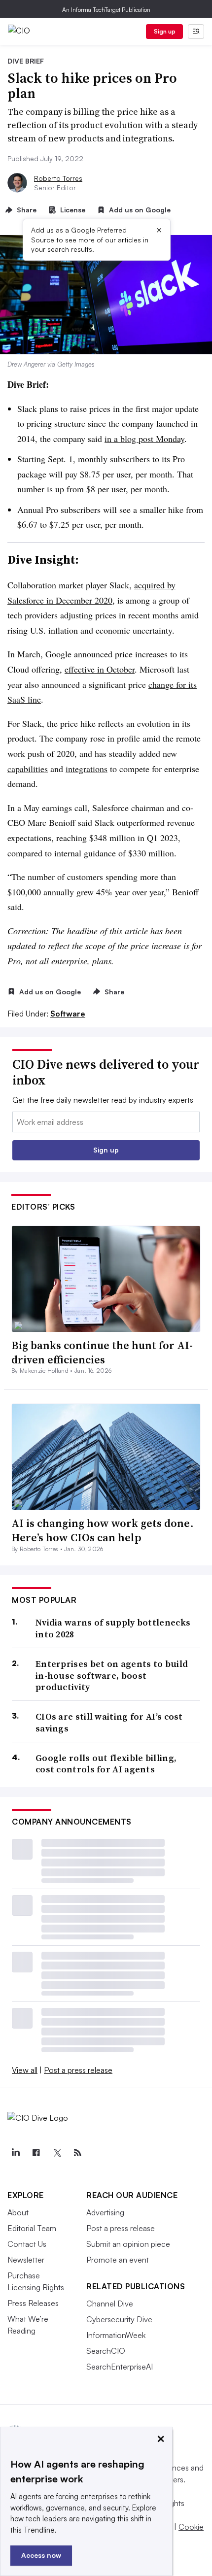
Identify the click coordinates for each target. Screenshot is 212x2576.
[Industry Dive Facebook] (36, 2153)
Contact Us (27, 2244)
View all (25, 2070)
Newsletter (26, 2260)
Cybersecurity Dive (119, 2319)
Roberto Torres (58, 178)
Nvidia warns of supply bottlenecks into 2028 (113, 1628)
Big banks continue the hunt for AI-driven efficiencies (102, 1352)
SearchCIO (106, 2351)
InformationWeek (116, 2335)
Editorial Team (32, 2228)
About (18, 2212)
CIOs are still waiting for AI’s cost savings (109, 1722)
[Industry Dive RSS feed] (77, 2153)
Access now (41, 2555)
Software (68, 1014)
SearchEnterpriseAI (120, 2367)
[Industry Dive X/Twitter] (57, 2153)
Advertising (105, 2212)
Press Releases (33, 2303)
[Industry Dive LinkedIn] (15, 2153)
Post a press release (78, 2070)
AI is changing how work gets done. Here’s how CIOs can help (103, 1530)
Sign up (165, 31)
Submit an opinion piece (128, 2244)
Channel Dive (110, 2304)
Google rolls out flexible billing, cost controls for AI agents (106, 1764)
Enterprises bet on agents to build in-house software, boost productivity (112, 1675)
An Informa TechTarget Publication (106, 10)
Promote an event (118, 2260)
